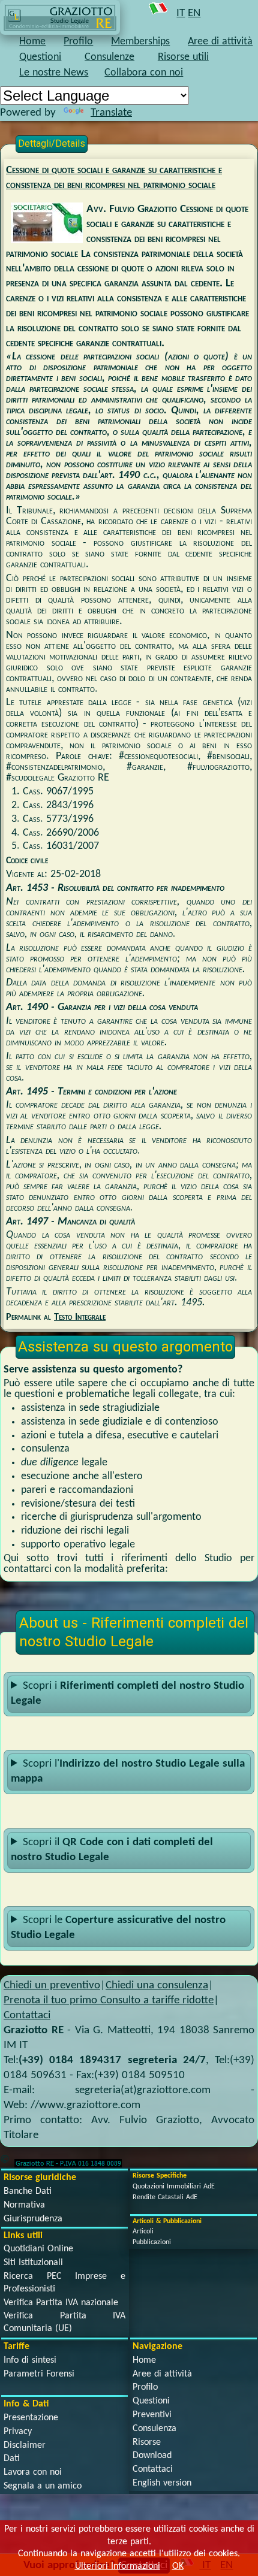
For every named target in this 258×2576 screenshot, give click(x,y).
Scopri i (127, 1694)
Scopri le (118, 1928)
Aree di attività (220, 42)
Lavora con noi (33, 2472)
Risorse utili (183, 57)
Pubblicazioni (152, 2242)
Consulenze (109, 57)
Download (152, 2456)
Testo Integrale (80, 1317)
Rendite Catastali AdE (165, 2197)
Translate (111, 113)
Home (32, 42)
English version (162, 2483)
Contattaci (27, 2016)
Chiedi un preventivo (52, 1986)
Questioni (40, 57)
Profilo (78, 42)
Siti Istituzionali (33, 2263)
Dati (12, 2459)
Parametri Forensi (39, 2374)
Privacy (18, 2432)
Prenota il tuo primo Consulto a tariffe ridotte (109, 2001)
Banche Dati (28, 2191)
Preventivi (152, 2415)
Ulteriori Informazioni (118, 2566)
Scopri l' (128, 1771)
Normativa (24, 2205)
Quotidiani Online (38, 2249)
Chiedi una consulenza (157, 1986)
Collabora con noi (144, 73)
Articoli (143, 2232)
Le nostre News (54, 73)
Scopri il (112, 1850)
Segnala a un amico (43, 2486)
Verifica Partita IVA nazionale (61, 2303)
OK (178, 2566)
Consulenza (154, 2429)
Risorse (147, 2442)
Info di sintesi (30, 2360)
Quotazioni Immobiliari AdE (174, 2187)
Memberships (140, 42)
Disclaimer (25, 2445)
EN (194, 13)
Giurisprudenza (33, 2219)
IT (181, 13)
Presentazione (31, 2418)
